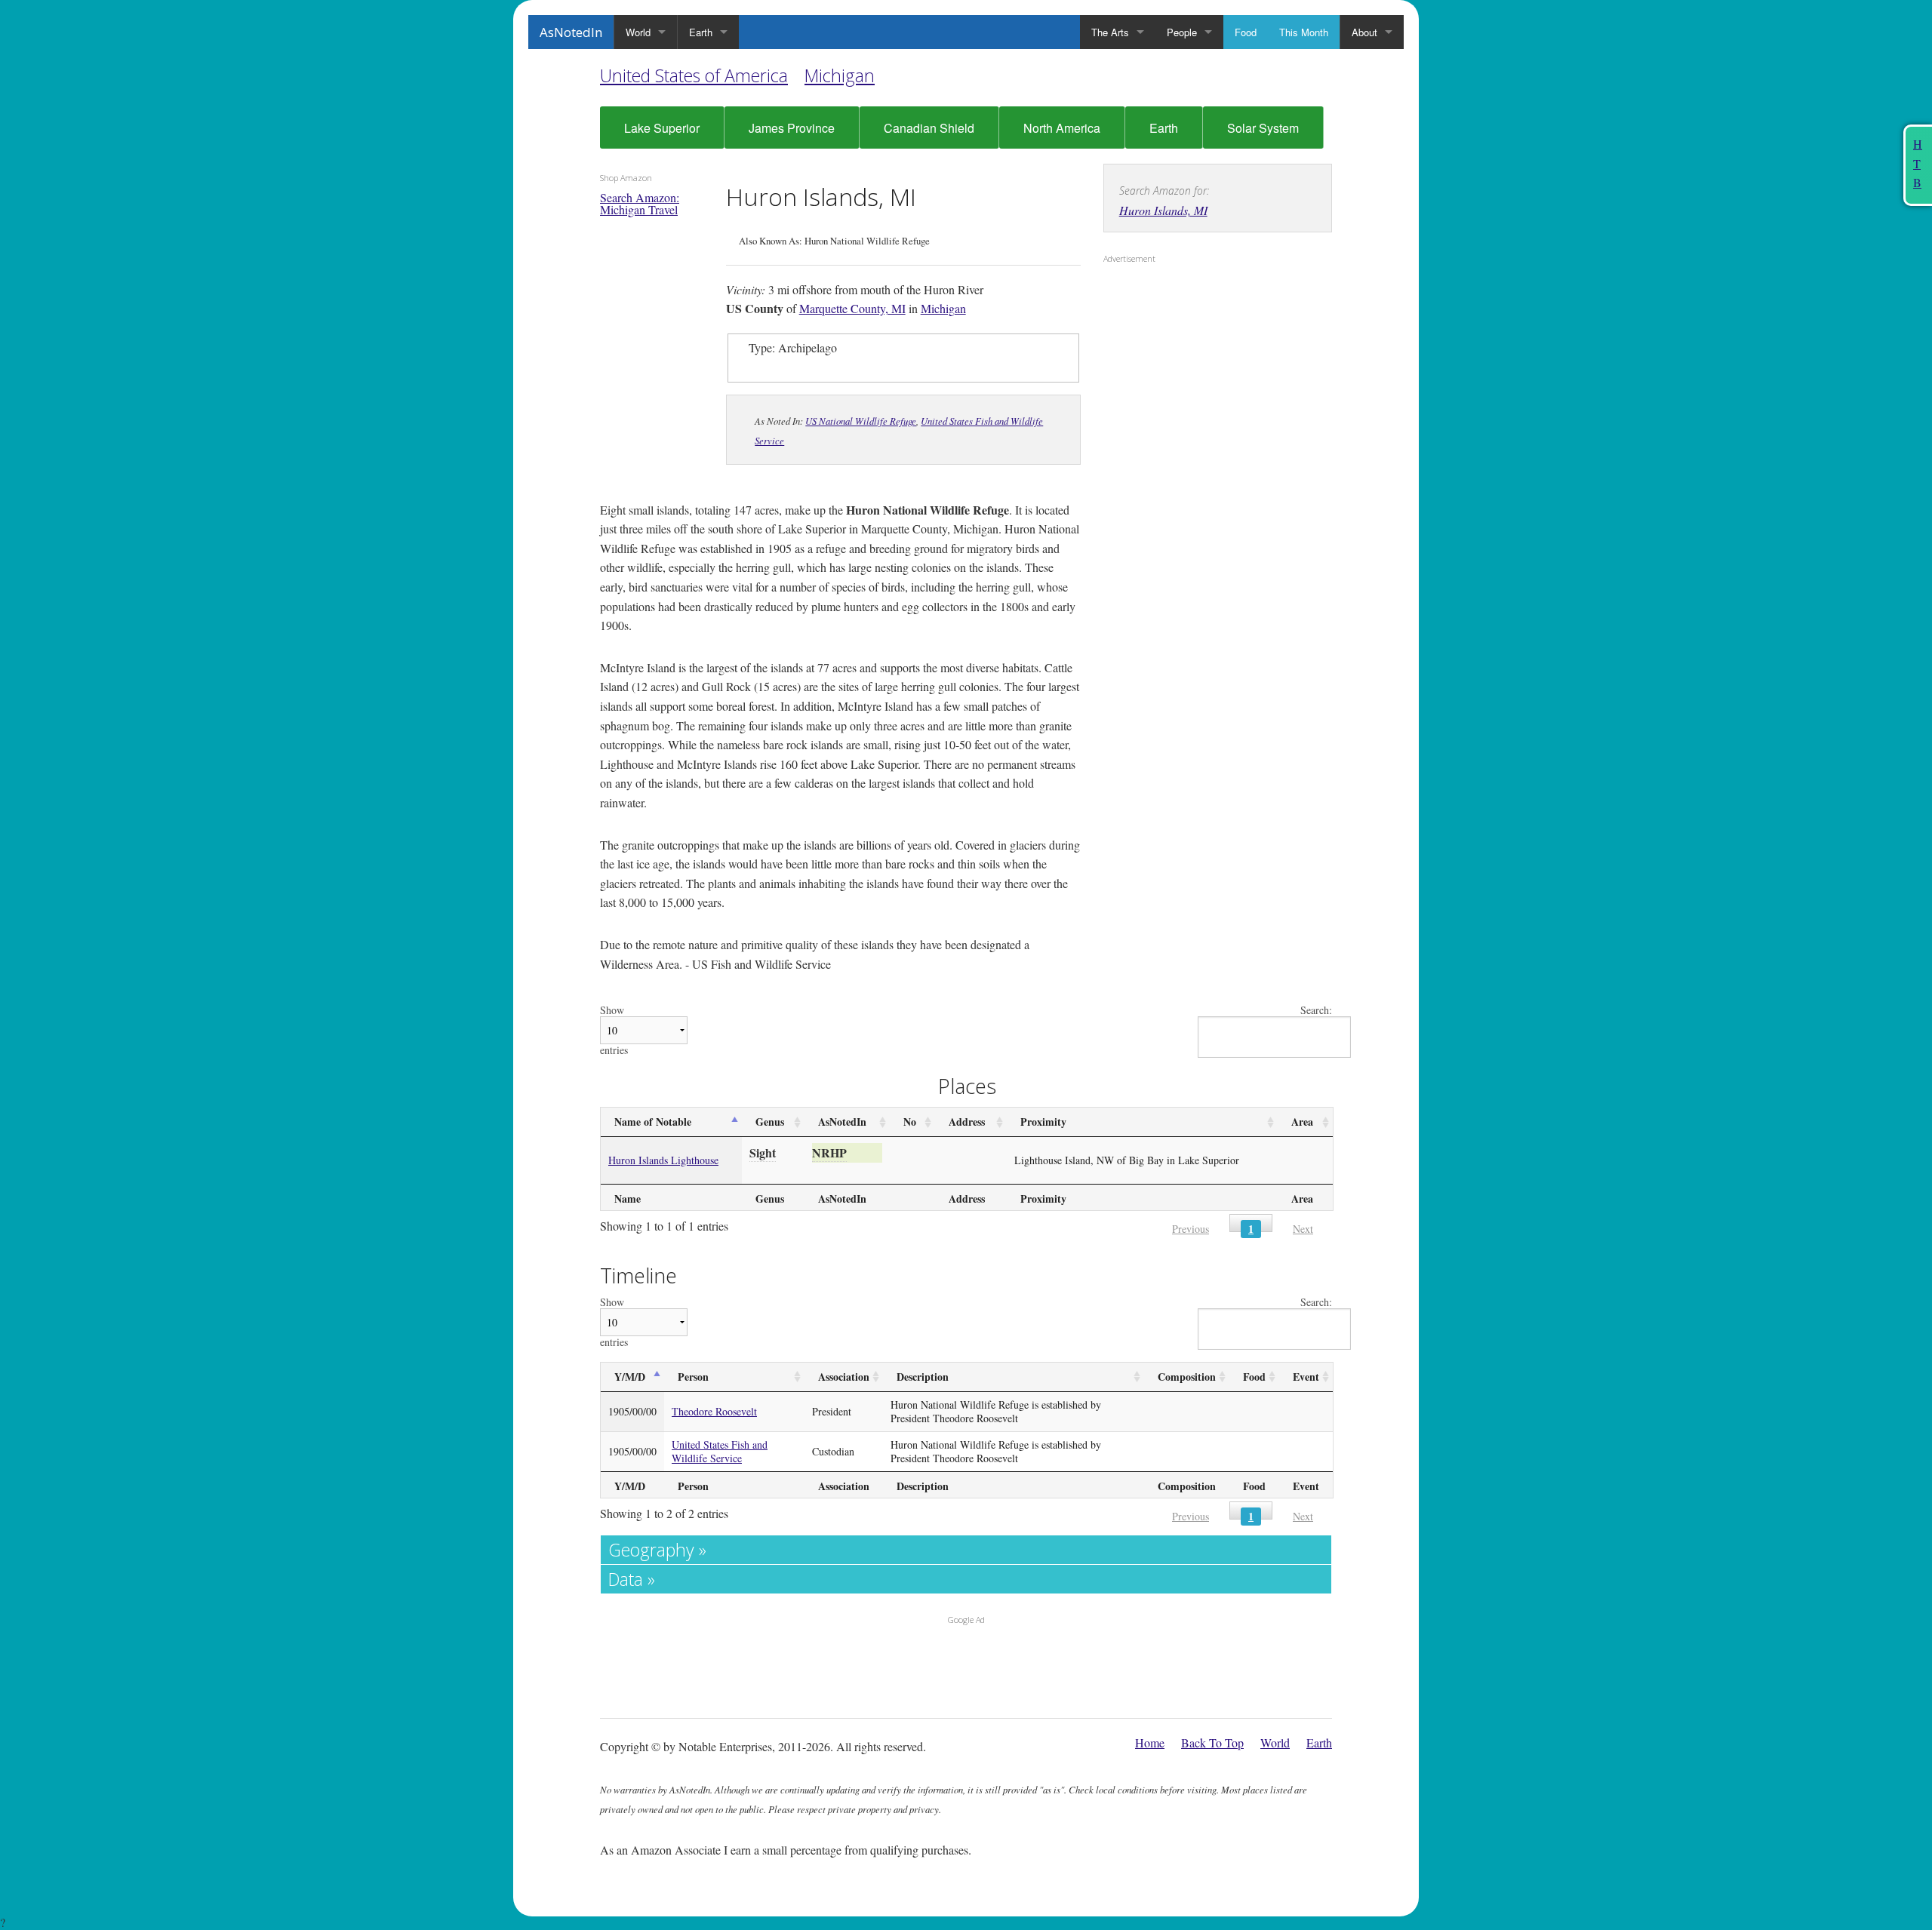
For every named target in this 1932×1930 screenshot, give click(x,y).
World (638, 32)
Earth (701, 32)
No (910, 1122)
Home (1150, 1743)
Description (923, 1377)
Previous (1191, 1229)
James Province (792, 128)
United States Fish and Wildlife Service (720, 1451)
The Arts (1110, 32)
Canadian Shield (929, 128)
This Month (1304, 32)
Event (1306, 1377)
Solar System (1263, 128)
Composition (1187, 1377)
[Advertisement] (1198, 367)
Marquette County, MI (852, 308)
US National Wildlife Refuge (861, 421)
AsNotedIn (571, 32)
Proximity (1043, 1122)
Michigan (840, 75)
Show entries (614, 1030)
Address (967, 1122)
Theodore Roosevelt (714, 1411)
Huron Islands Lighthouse (663, 1160)
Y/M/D (630, 1377)
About (1364, 32)
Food (1246, 32)
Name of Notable (653, 1122)
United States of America (694, 75)
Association (844, 1377)
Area (1302, 1122)
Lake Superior (662, 128)
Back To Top (1212, 1743)
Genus (770, 1122)
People (1182, 32)
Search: (1316, 1011)
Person (693, 1377)
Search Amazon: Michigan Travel (640, 203)
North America (1062, 128)
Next (1303, 1229)
